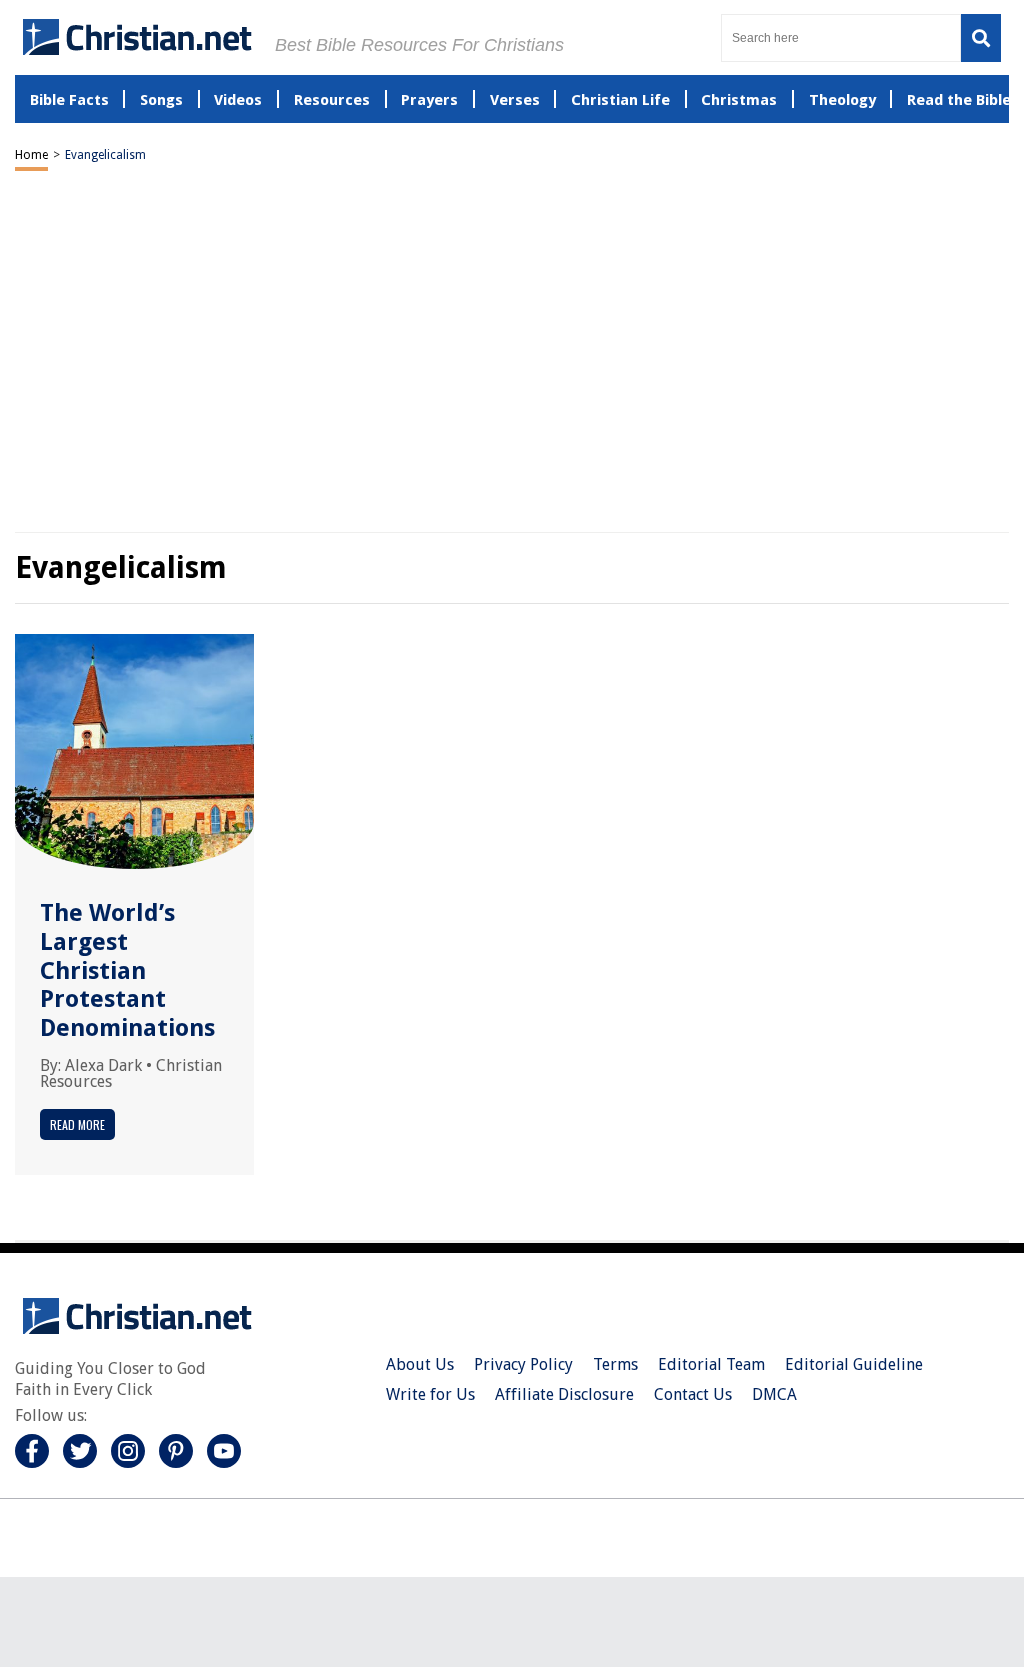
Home (31, 155)
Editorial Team (711, 1364)
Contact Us (693, 1394)
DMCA (774, 1394)
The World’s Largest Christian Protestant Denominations (127, 970)
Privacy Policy (523, 1364)
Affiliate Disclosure (564, 1394)
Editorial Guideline (854, 1364)
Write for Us (430, 1394)
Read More (77, 1124)
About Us (420, 1364)
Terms (615, 1364)
